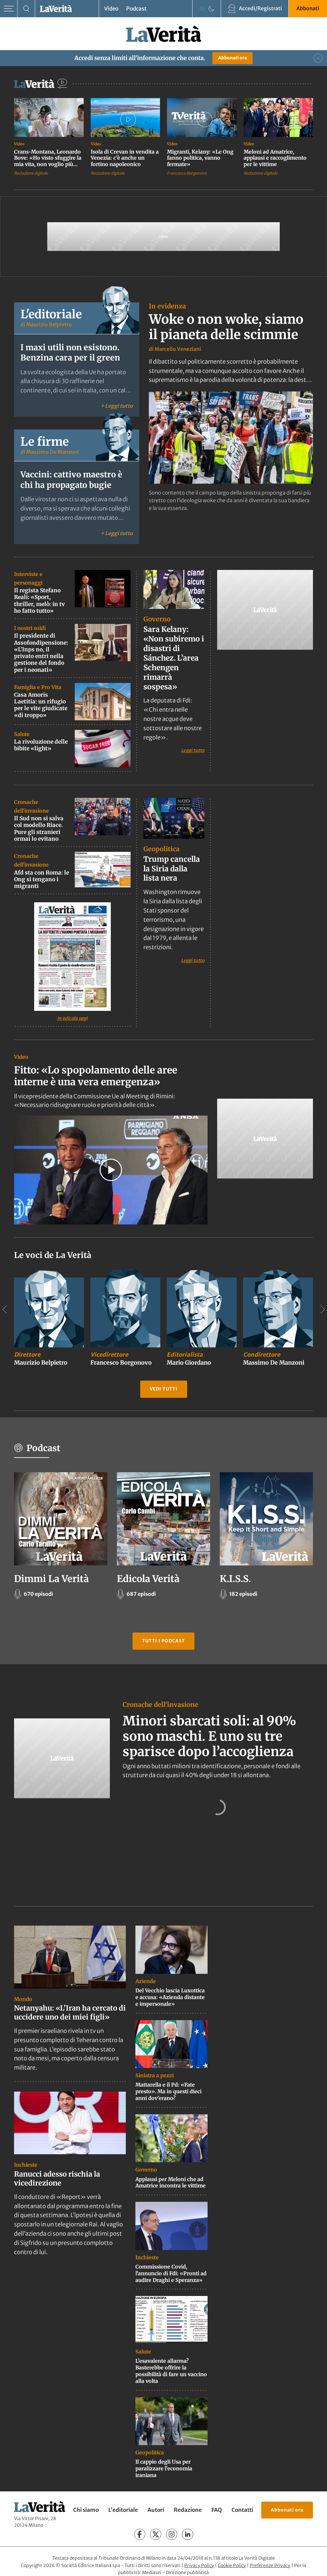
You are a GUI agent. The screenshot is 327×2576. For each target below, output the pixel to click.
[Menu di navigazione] (9, 9)
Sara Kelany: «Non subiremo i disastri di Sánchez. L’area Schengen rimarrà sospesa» (174, 658)
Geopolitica (161, 849)
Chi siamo (86, 2510)
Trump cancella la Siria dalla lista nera (172, 869)
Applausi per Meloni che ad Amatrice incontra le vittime (171, 2182)
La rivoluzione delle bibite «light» (41, 745)
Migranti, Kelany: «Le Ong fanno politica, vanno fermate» (200, 158)
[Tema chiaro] (202, 9)
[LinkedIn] (188, 2534)
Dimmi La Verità (51, 1579)
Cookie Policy (232, 2565)
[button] (111, 1170)
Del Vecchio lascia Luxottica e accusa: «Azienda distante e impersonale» (170, 1997)
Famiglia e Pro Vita (38, 687)
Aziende (146, 1981)
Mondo (23, 1999)
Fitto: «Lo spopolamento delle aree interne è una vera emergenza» (96, 1076)
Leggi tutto (193, 750)
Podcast (136, 9)
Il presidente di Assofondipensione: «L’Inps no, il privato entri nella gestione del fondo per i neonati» (41, 653)
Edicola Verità (148, 1579)
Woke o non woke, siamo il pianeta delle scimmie (226, 327)
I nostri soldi (30, 628)
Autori (156, 2510)
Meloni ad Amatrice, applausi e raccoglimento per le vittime (275, 158)
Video (111, 9)
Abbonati (308, 8)
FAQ (217, 2510)
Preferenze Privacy (270, 2565)
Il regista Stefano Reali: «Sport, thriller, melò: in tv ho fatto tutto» (39, 601)
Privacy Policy (199, 2565)
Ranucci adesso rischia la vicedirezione (57, 2179)
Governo (157, 619)
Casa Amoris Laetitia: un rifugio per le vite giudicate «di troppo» (41, 705)
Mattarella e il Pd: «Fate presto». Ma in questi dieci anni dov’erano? (168, 2091)
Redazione (188, 2510)
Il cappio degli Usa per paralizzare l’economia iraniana (164, 2468)
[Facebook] (140, 2534)
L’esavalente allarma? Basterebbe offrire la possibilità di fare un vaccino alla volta (171, 2371)
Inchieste (26, 2165)
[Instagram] (172, 2534)
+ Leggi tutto (117, 406)
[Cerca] (26, 9)
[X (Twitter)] (156, 2534)
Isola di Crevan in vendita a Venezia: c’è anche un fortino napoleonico (125, 158)
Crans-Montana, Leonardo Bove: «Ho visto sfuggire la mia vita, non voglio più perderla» (48, 161)
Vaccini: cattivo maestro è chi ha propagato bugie (71, 480)
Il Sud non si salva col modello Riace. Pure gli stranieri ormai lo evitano (39, 829)
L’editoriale (123, 2510)
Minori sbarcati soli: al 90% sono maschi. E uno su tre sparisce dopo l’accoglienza (209, 1736)
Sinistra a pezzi (155, 2075)
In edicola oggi (72, 1018)
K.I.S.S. (235, 1579)
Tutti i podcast (163, 1641)
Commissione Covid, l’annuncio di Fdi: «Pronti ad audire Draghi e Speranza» (171, 2273)
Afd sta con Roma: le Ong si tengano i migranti (42, 879)
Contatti (242, 2510)
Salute (22, 734)
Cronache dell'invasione (160, 1705)
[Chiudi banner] (318, 58)
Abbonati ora (232, 58)
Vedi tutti (164, 1389)
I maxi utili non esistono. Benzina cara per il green (70, 353)
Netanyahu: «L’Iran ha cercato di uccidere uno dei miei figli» (70, 2013)
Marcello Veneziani (178, 349)
